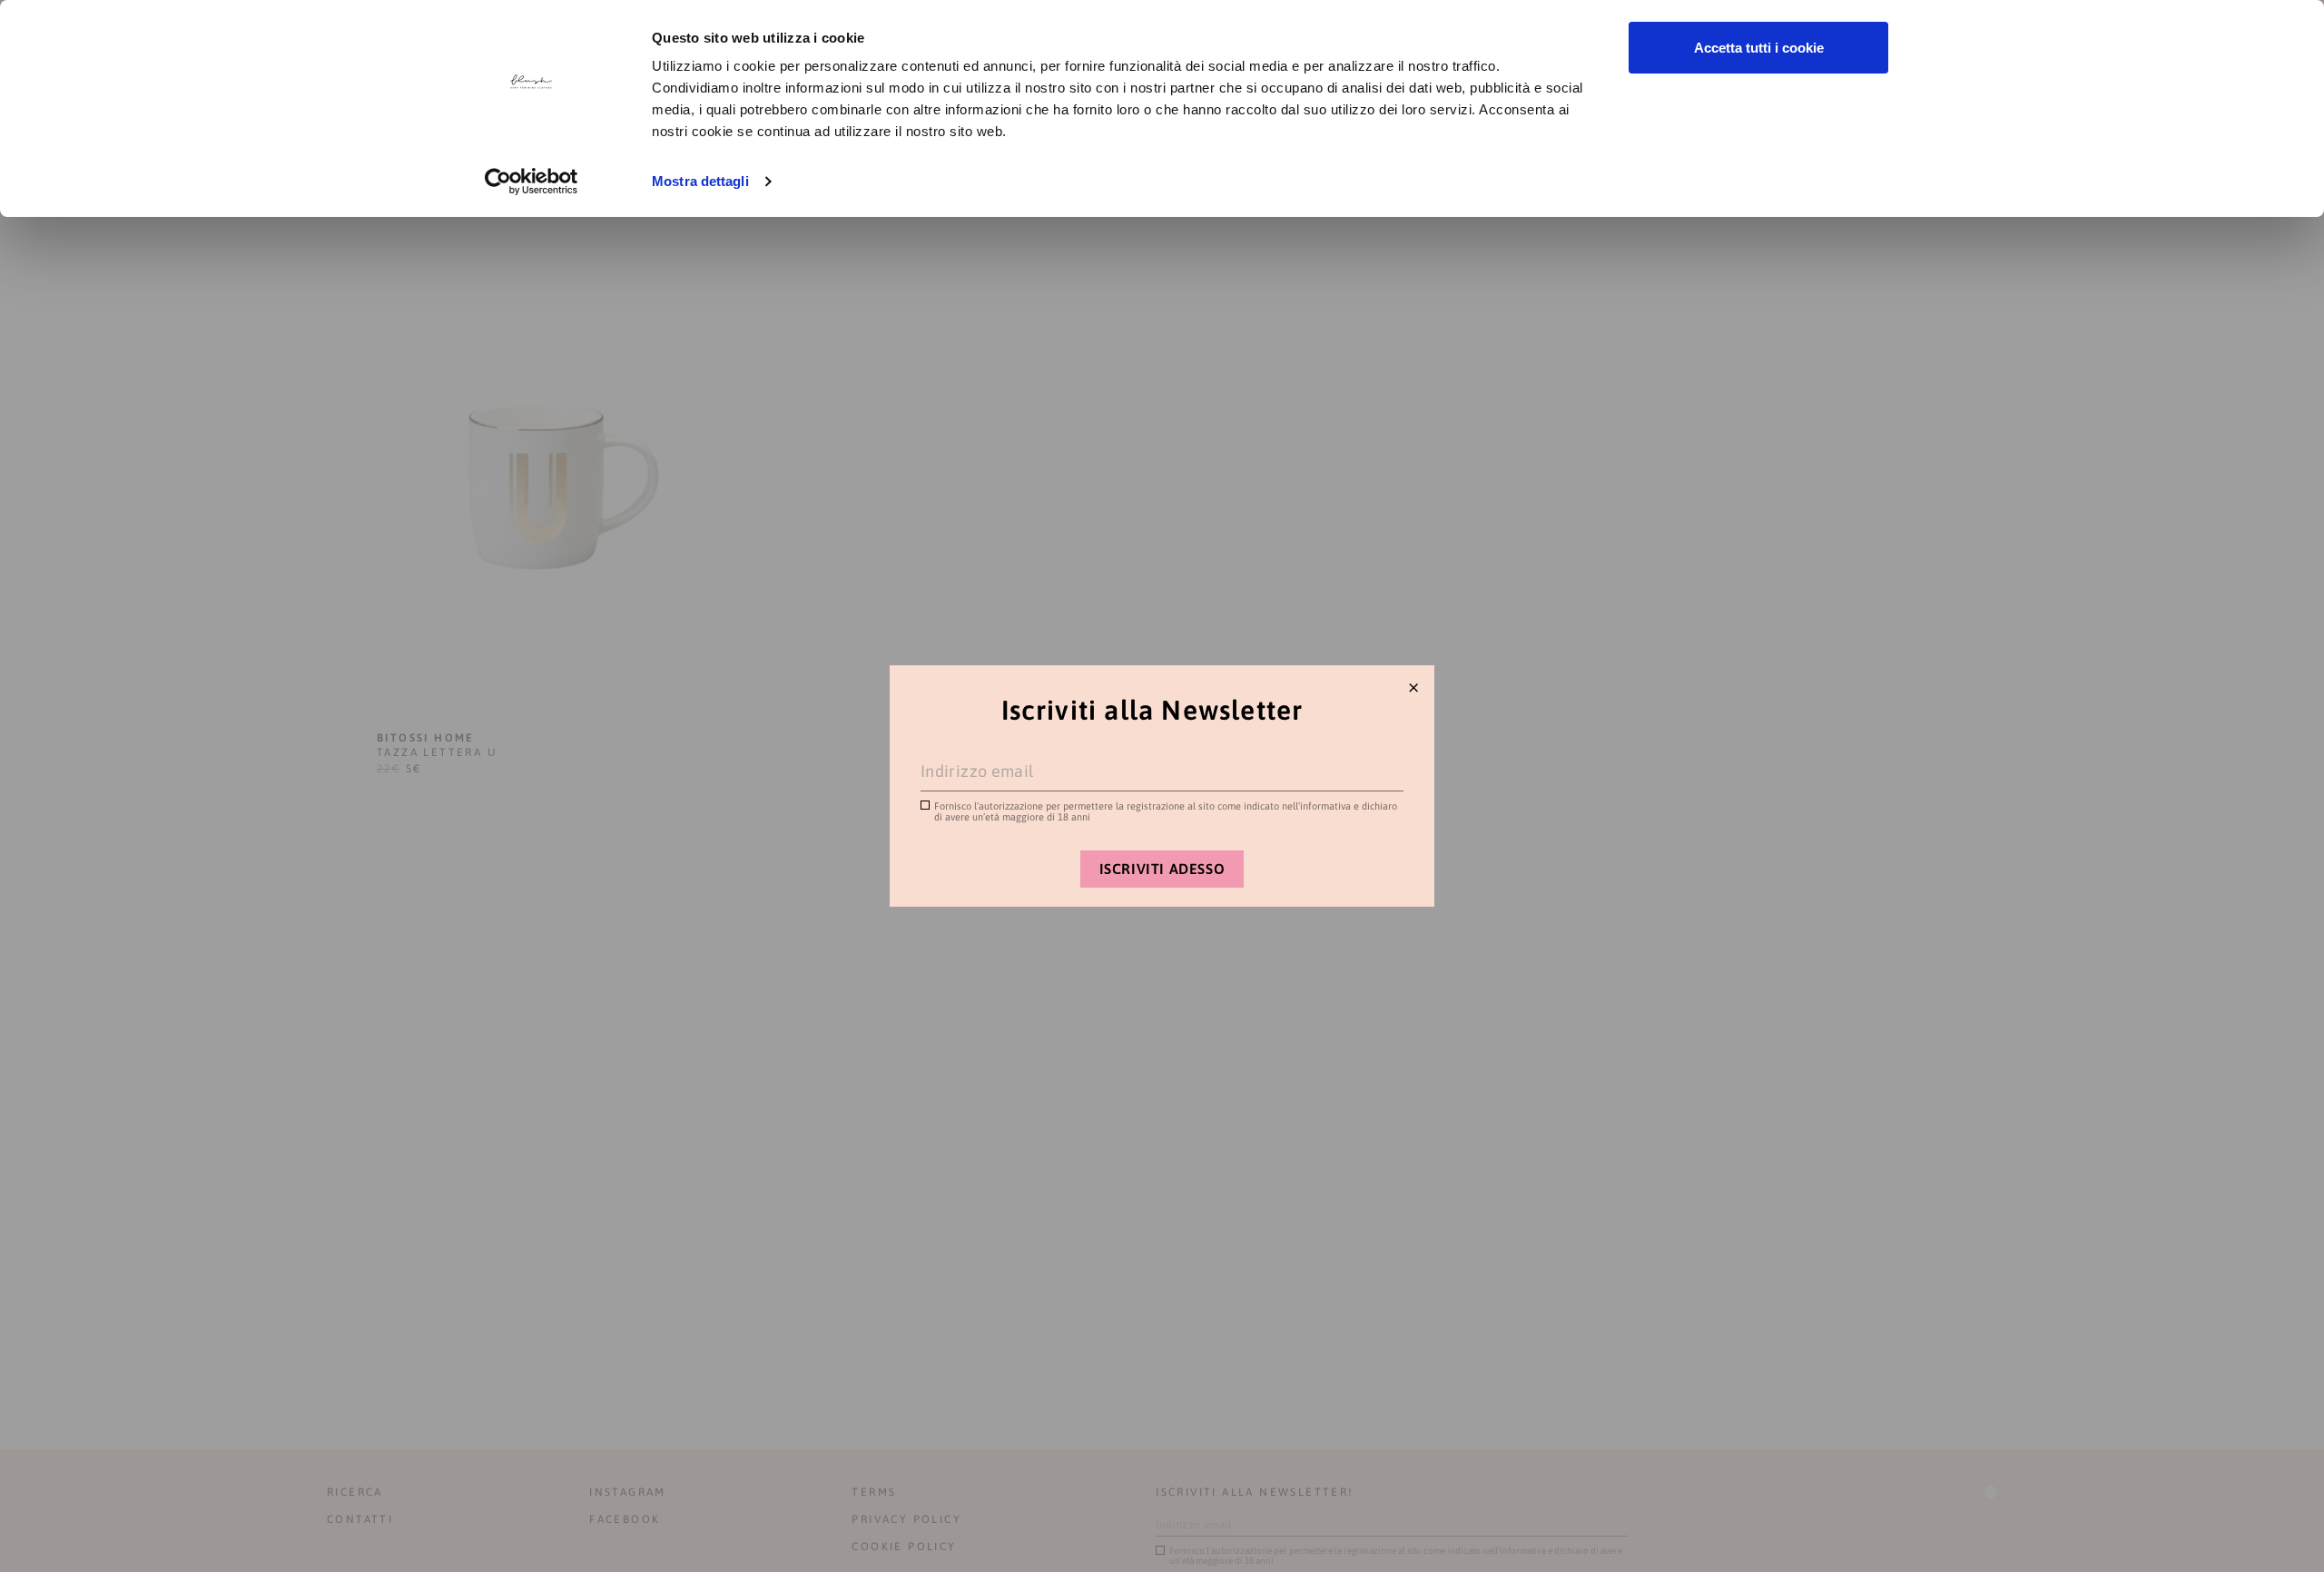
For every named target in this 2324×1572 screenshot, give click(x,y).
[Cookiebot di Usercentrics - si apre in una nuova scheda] (532, 182)
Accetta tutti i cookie (1759, 48)
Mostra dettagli (700, 181)
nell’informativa (1316, 806)
